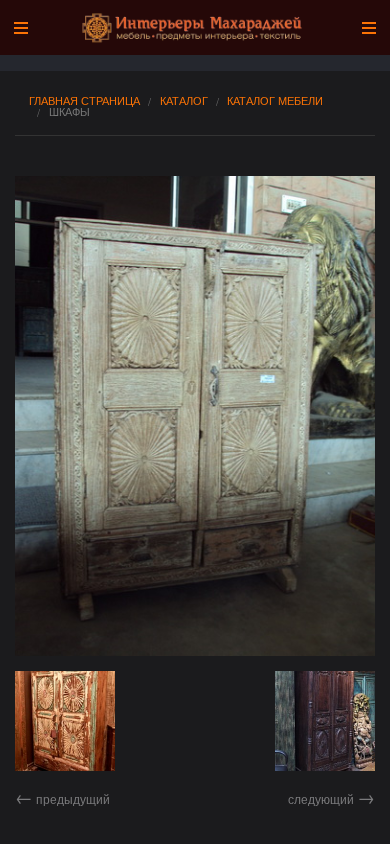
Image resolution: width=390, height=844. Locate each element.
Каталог (184, 100)
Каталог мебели (275, 100)
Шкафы (69, 111)
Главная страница (84, 100)
